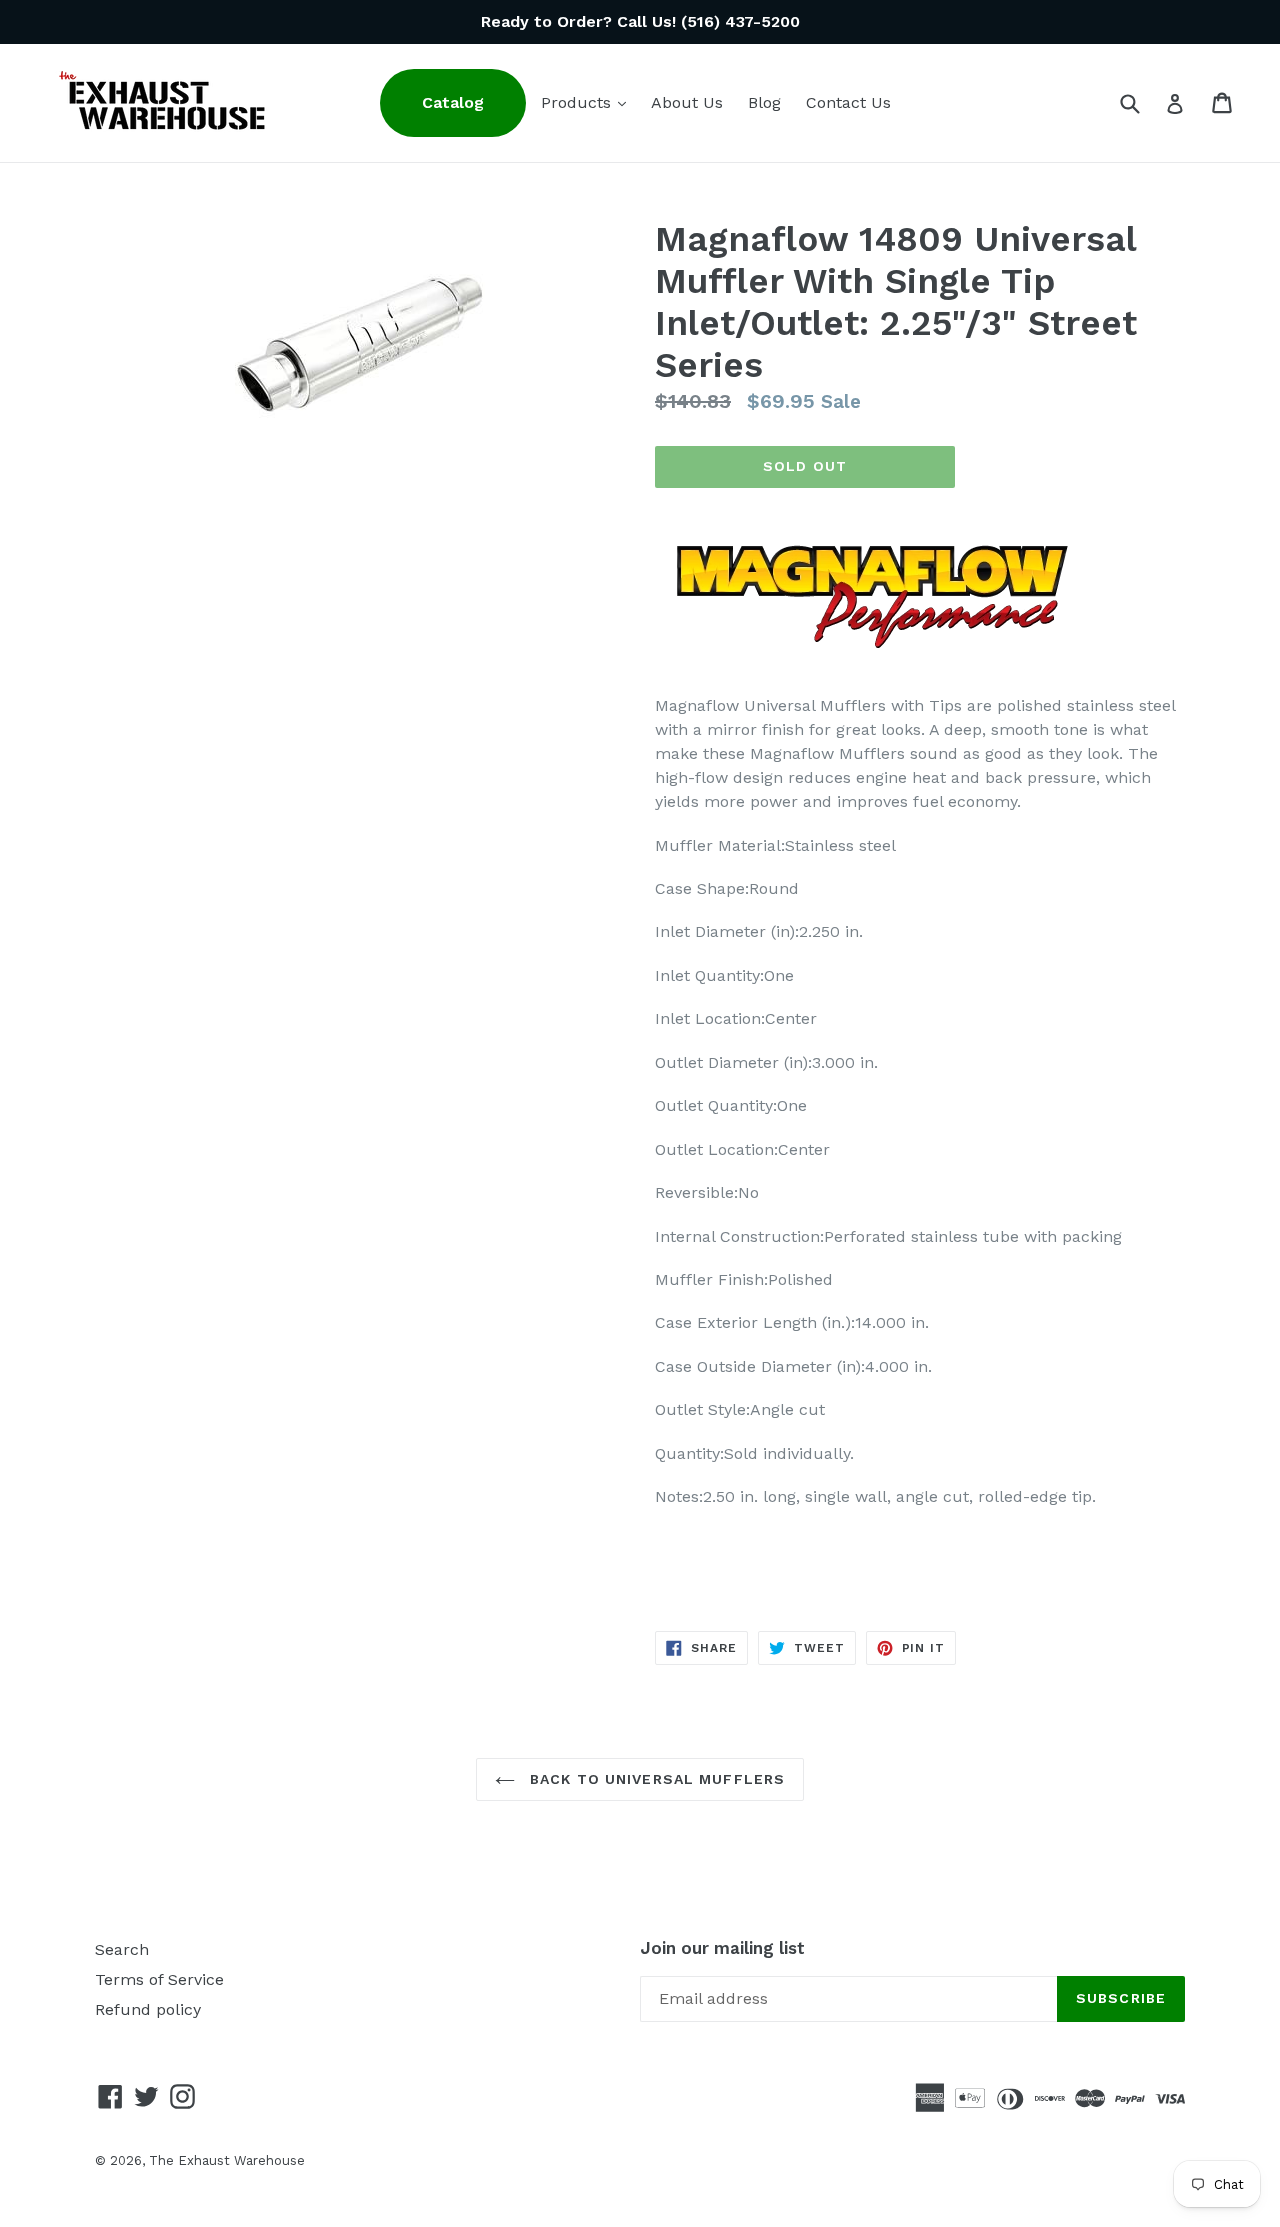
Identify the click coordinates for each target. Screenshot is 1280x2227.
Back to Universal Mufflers (655, 1779)
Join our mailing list (722, 1948)
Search (122, 1949)
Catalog (453, 102)
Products (588, 102)
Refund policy (148, 2009)
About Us (687, 102)
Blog (764, 102)
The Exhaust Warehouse (227, 2160)
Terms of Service (159, 1979)
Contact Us (848, 102)
